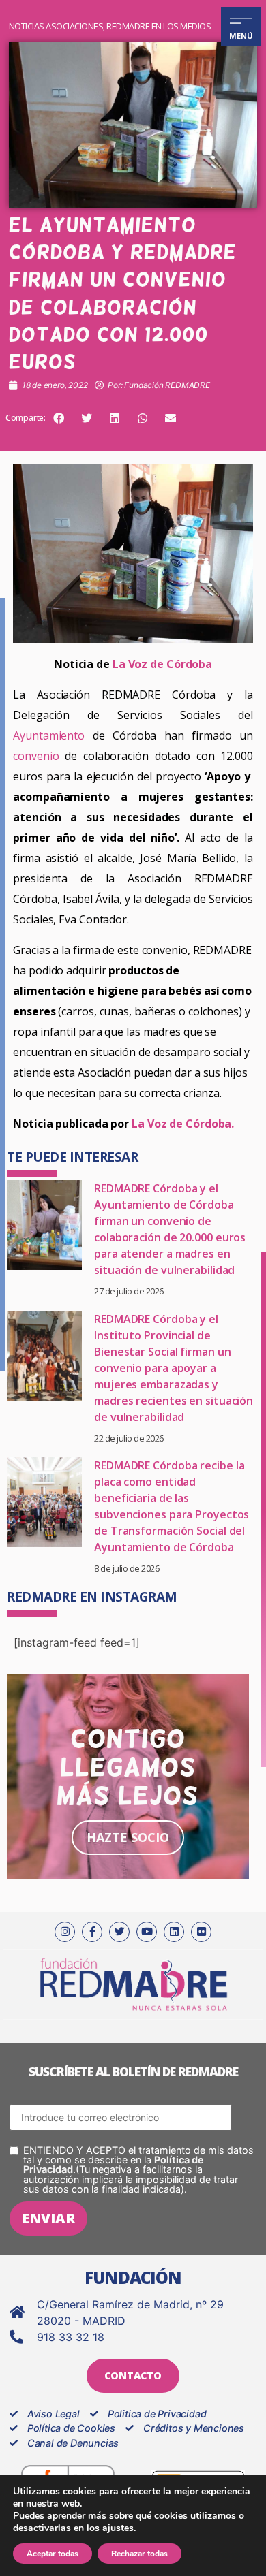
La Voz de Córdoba (162, 664)
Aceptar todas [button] (53, 2554)
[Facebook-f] (92, 1932)
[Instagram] (65, 1932)
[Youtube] (147, 1932)
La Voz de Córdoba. (183, 1124)
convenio (36, 756)
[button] (59, 418)
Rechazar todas (139, 2554)
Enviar (48, 2218)
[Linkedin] (174, 1932)
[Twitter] (119, 1932)
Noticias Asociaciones (56, 26)
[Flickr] (201, 1932)
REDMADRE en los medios (159, 26)
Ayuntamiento (49, 735)
